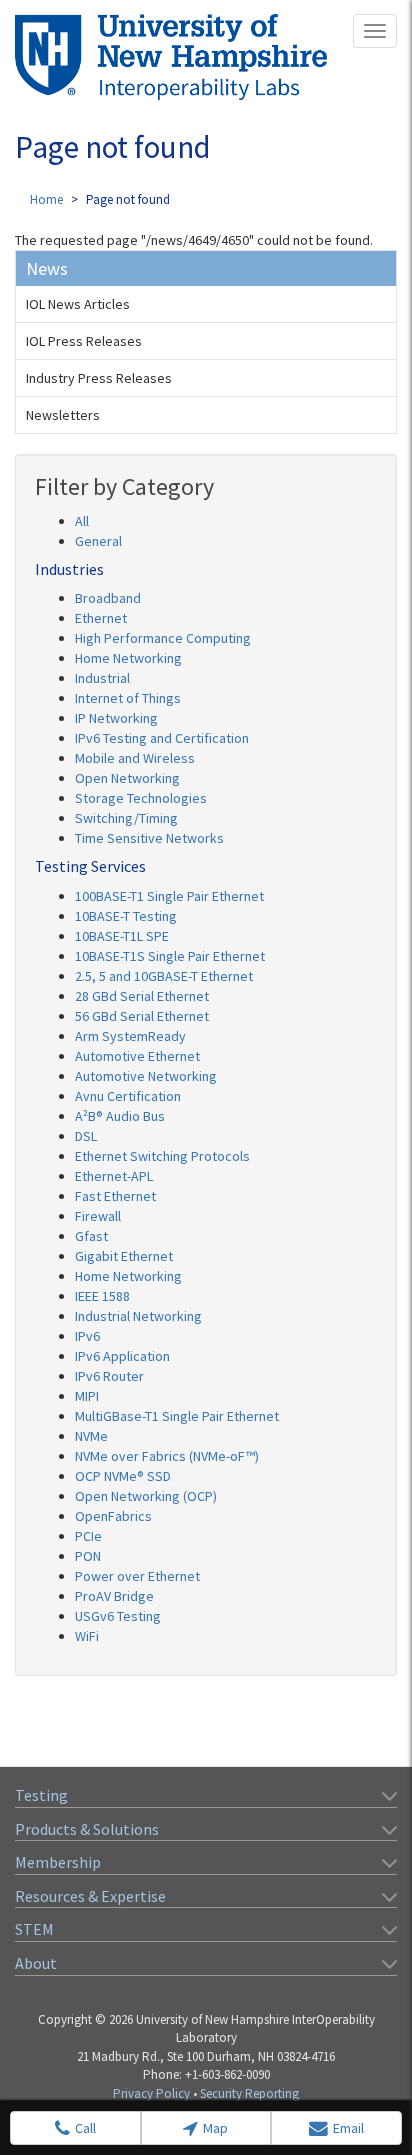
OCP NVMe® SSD (123, 1476)
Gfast (91, 1236)
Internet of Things (128, 698)
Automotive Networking (146, 1076)
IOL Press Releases (84, 341)
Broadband (108, 598)
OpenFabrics (113, 1516)
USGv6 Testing (118, 1616)
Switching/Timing (126, 818)
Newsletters (63, 415)
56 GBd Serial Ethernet (142, 1016)
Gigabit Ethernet (124, 1256)
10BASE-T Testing (126, 916)
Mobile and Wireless (135, 758)
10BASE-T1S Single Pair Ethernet (170, 956)
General (98, 541)
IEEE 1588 (102, 1296)
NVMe (91, 1436)
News (47, 268)
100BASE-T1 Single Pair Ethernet (169, 896)
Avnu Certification (128, 1096)
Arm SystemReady (130, 1036)
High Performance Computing (163, 638)
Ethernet (101, 618)
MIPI (87, 1396)
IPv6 (87, 1336)
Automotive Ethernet (137, 1056)
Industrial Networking (138, 1316)
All (82, 521)
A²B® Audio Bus (120, 1116)
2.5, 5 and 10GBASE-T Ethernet (164, 976)
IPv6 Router (109, 1376)
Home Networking (128, 658)
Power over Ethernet (137, 1576)
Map (215, 2128)
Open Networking (127, 778)
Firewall (98, 1216)
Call (85, 2128)
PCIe (88, 1536)
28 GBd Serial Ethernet (142, 996)
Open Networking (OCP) (146, 1496)
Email (348, 2128)
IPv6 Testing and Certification (162, 738)
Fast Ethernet (115, 1196)
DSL (86, 1136)
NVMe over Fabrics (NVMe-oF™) (167, 1456)
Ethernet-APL (114, 1176)
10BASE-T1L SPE (122, 936)
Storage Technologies (141, 798)
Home (46, 199)
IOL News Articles (78, 304)
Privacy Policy (151, 2093)
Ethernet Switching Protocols (162, 1156)
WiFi (87, 1636)
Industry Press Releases (99, 378)
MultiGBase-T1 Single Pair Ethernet (177, 1416)
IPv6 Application (122, 1356)
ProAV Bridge (114, 1596)
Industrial (102, 678)
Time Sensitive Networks (149, 838)
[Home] (171, 57)
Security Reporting (249, 2093)
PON (88, 1556)
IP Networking (116, 718)
